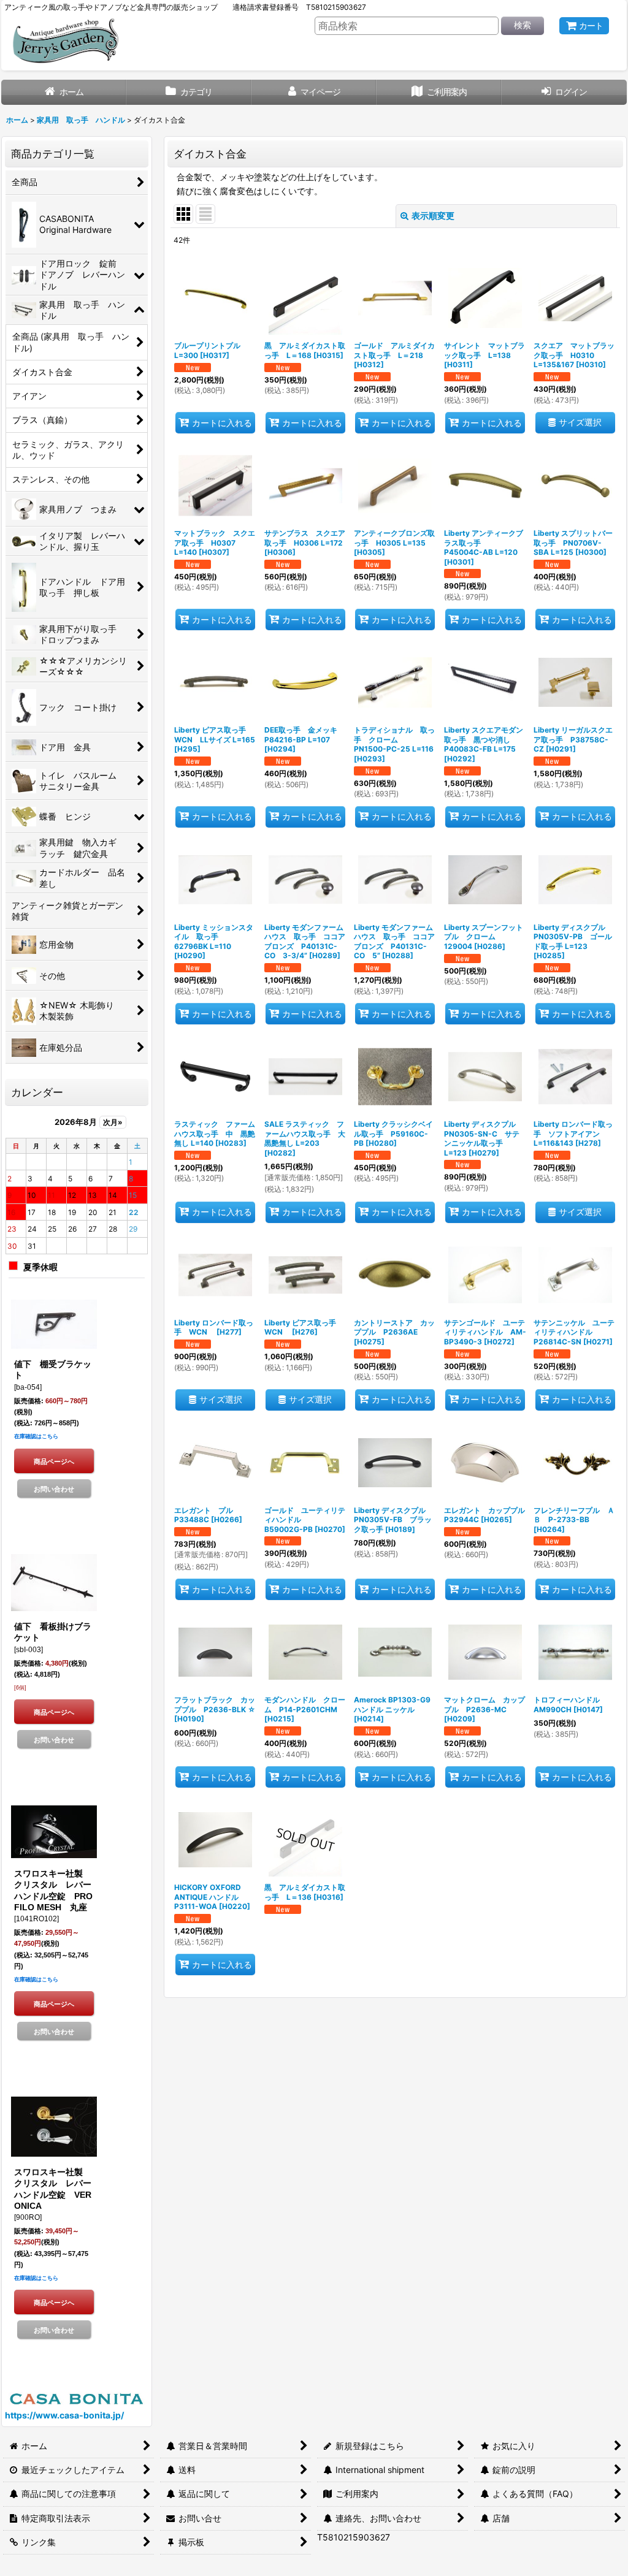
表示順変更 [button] (433, 215)
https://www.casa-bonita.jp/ (64, 2415)
